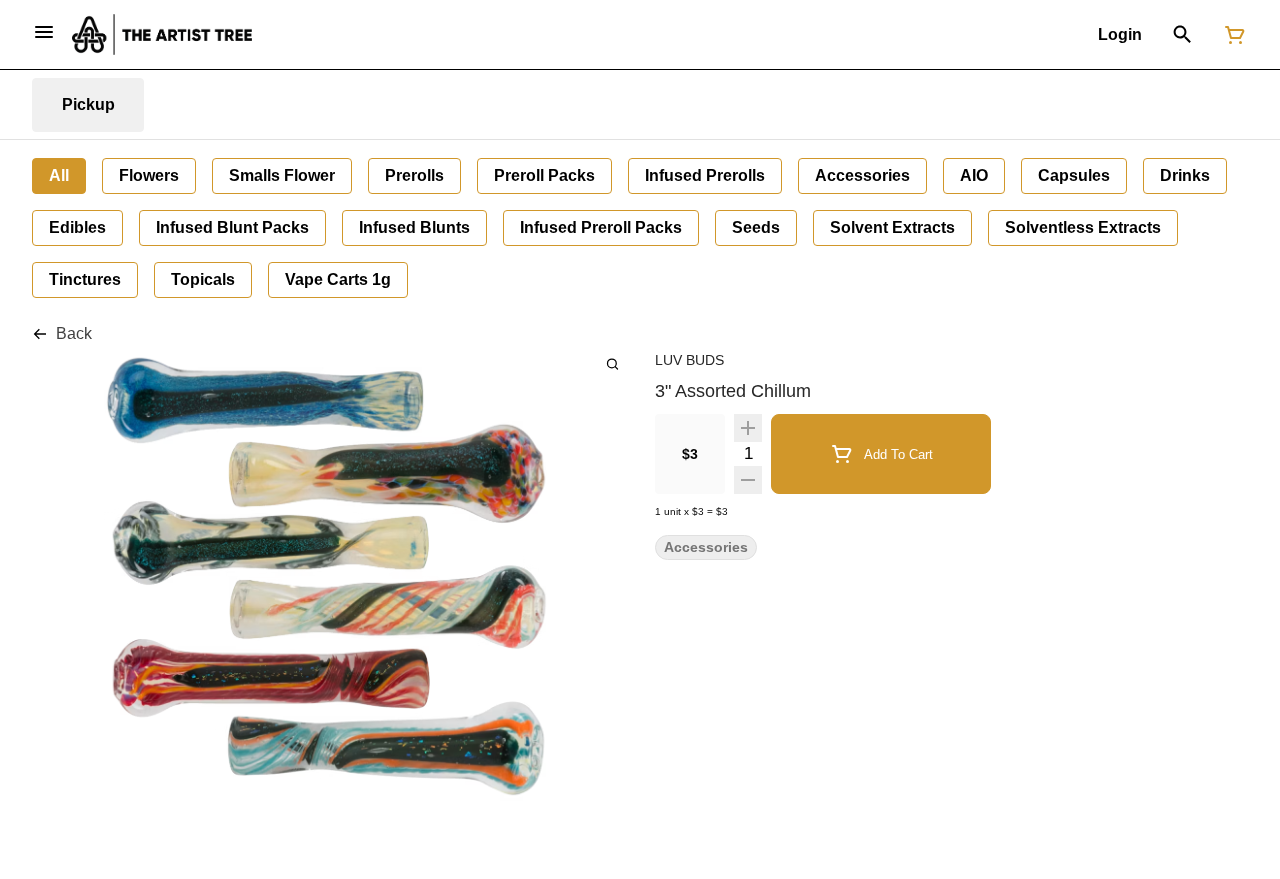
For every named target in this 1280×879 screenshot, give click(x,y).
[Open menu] (44, 32)
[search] (612, 363)
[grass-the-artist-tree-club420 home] (162, 34)
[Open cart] (1231, 35)
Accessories (706, 547)
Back (74, 333)
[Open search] (1182, 35)
